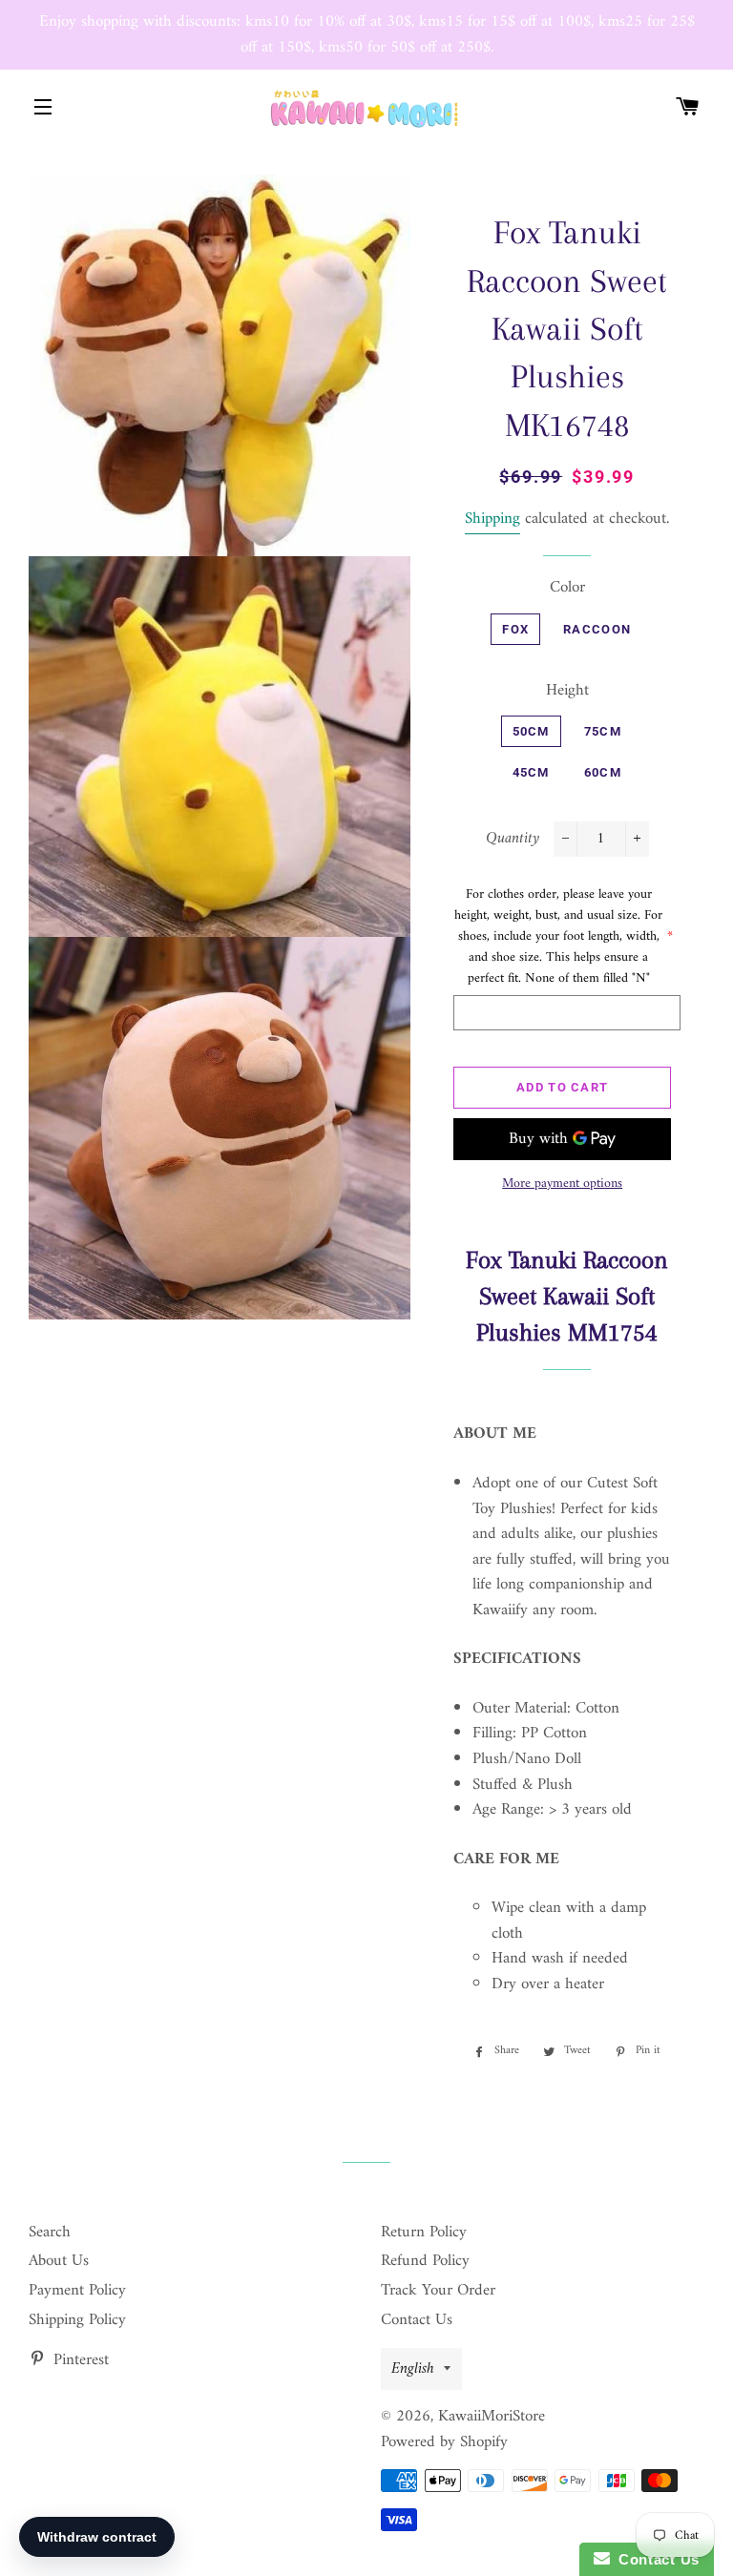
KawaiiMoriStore (492, 2417)
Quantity (513, 839)
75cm (603, 731)
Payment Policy (77, 2291)
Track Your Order (438, 2291)
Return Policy (424, 2233)
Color (567, 588)
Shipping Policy (77, 2320)
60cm (603, 772)
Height (567, 691)
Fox (515, 629)
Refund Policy (425, 2261)
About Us (59, 2261)
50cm (531, 731)
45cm (531, 772)
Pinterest (79, 2360)
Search (50, 2233)
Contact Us (417, 2320)
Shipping (492, 519)
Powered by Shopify (444, 2442)
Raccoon (597, 629)
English (413, 2369)
